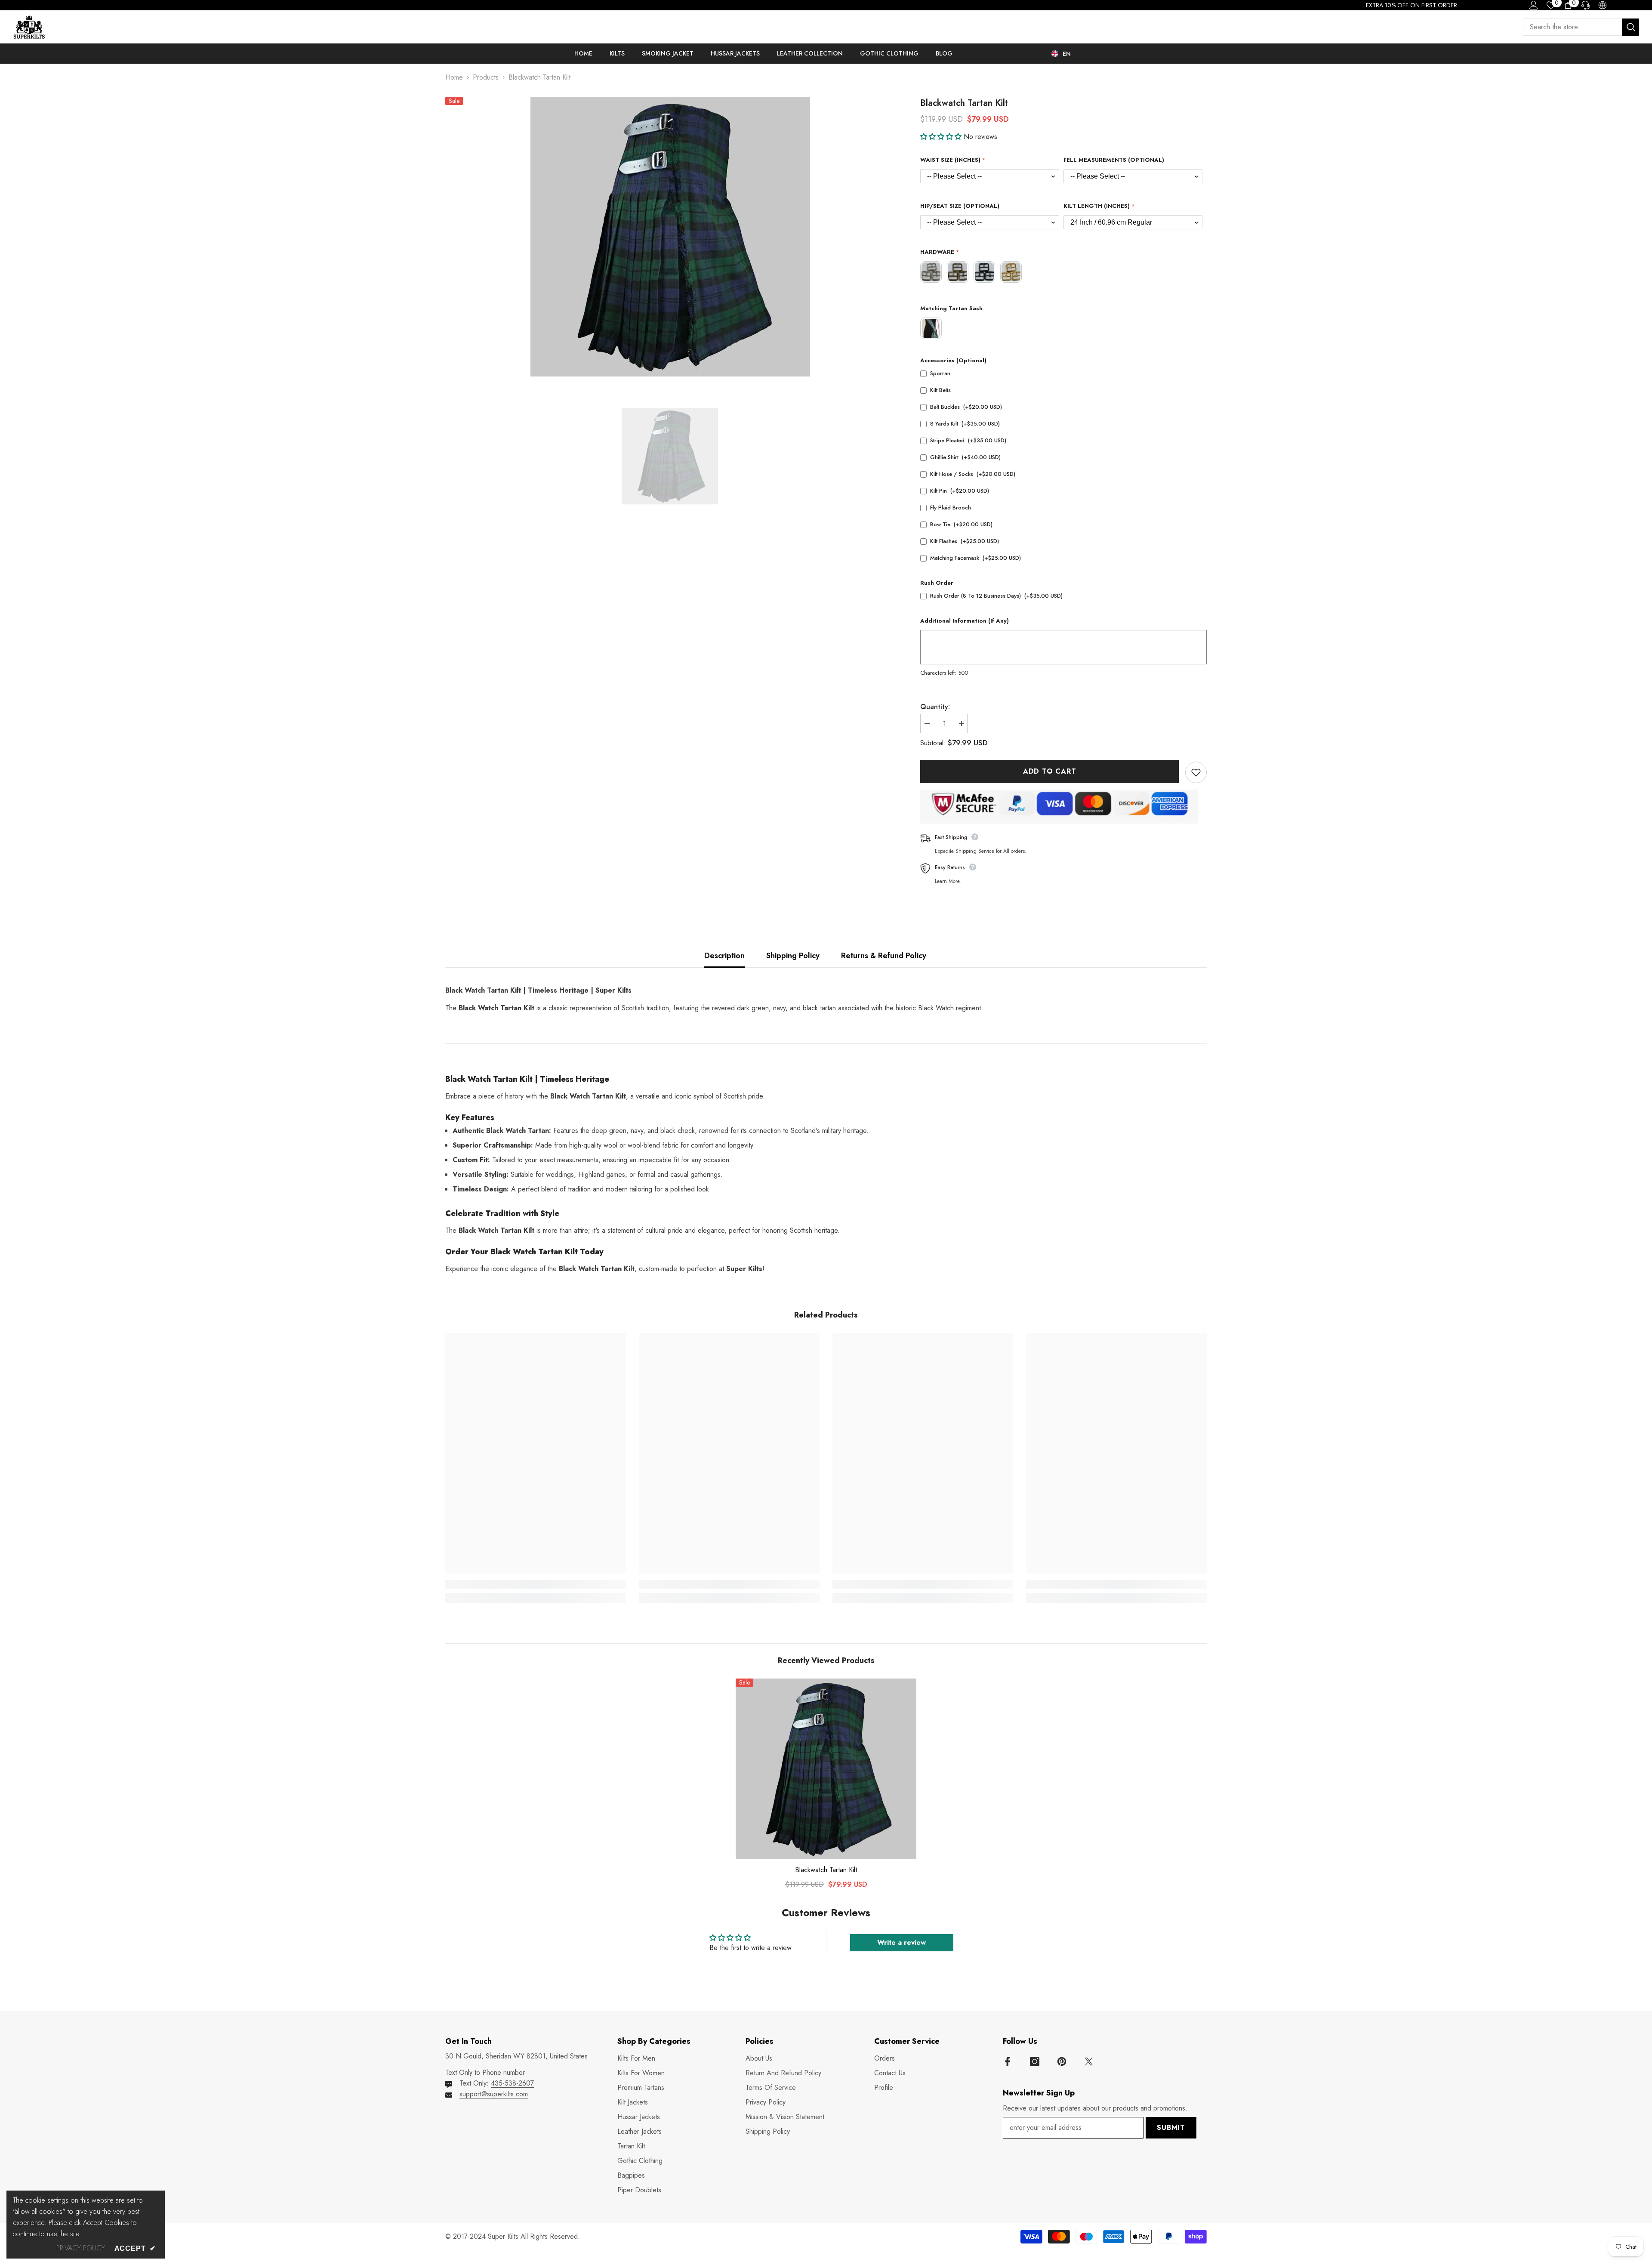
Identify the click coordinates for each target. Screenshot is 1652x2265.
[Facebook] (1008, 2061)
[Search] (1581, 27)
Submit (1171, 2128)
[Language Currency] (1603, 5)
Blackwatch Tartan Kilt (826, 1870)
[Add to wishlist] (1196, 772)
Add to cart (1050, 771)
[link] (536, 1584)
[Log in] (1534, 5)
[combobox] (1572, 27)
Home (454, 77)
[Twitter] (1089, 2061)
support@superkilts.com (494, 2094)
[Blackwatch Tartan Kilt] (826, 1769)
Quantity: (935, 707)
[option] (670, 237)
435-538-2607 (512, 2083)
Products (486, 77)
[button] (942, 137)
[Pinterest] (1062, 2061)
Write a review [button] (902, 1943)
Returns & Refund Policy (884, 956)
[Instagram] (1035, 2061)
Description (724, 956)
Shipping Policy (793, 956)
